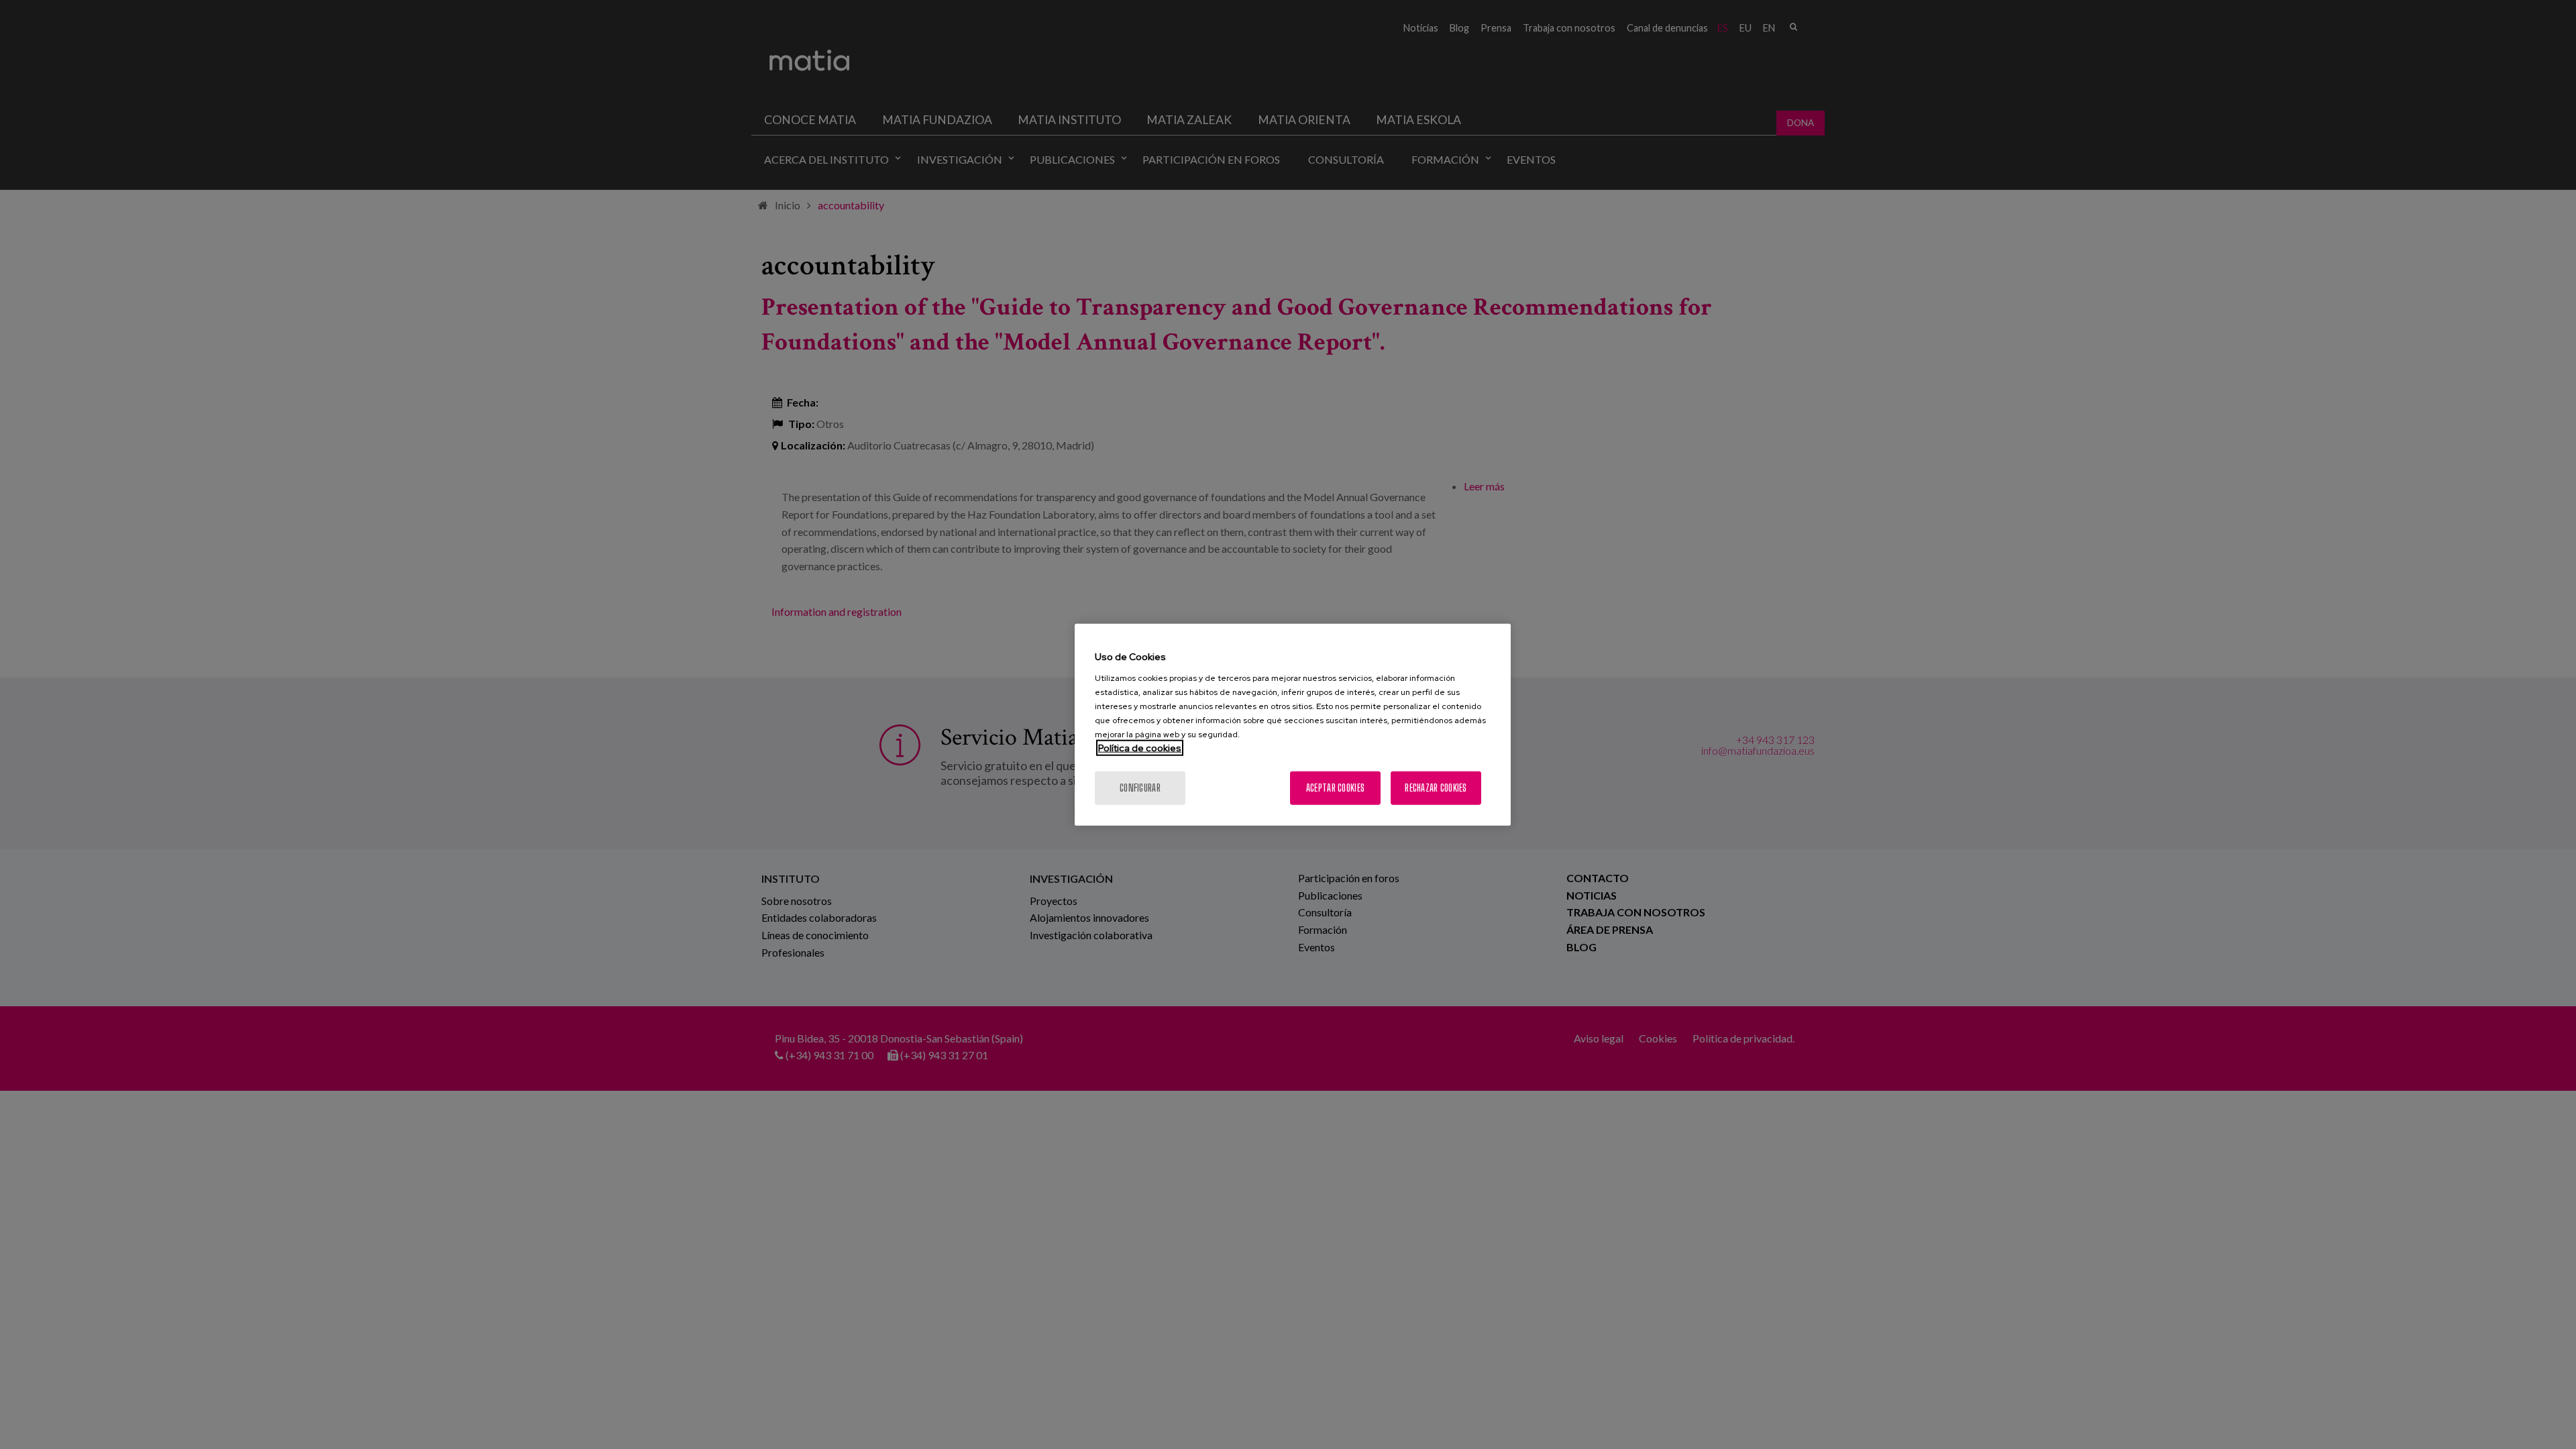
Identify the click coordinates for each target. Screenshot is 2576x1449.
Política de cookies (1140, 747)
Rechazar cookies (1436, 787)
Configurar (1140, 787)
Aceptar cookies (1335, 787)
